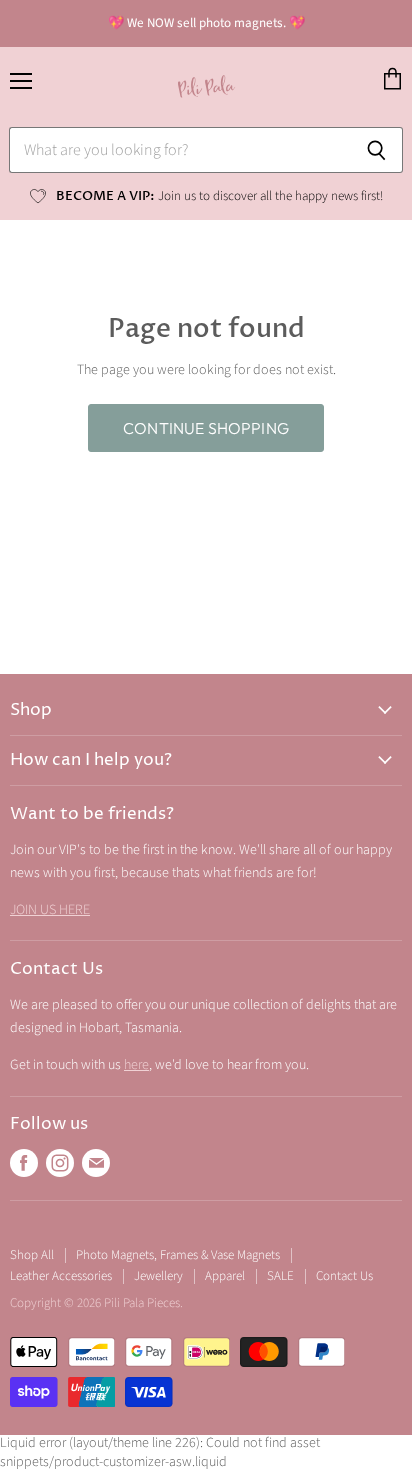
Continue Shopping (206, 428)
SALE (280, 1276)
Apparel (225, 1276)
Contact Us (344, 1276)
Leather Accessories (61, 1276)
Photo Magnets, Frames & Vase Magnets (178, 1255)
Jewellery (158, 1276)
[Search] (376, 150)
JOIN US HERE (50, 910)
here (136, 1065)
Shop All (32, 1255)
